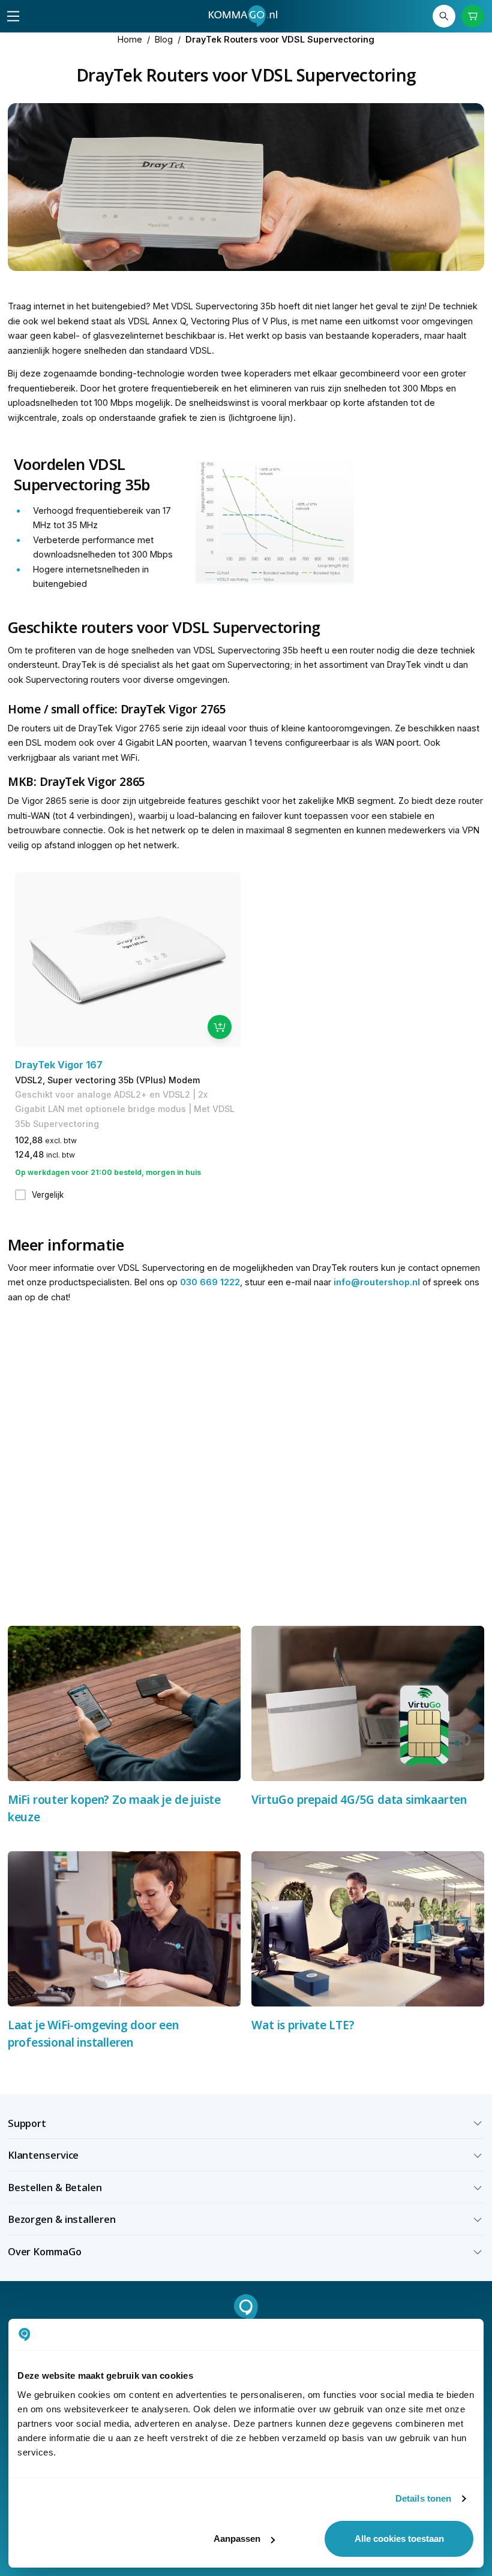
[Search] (444, 16)
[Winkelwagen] (473, 16)
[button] (246, 2123)
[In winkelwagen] (220, 1027)
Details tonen (423, 2498)
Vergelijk (48, 1195)
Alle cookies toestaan (399, 2539)
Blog (164, 39)
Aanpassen (237, 2539)
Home (130, 39)
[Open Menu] (13, 16)
